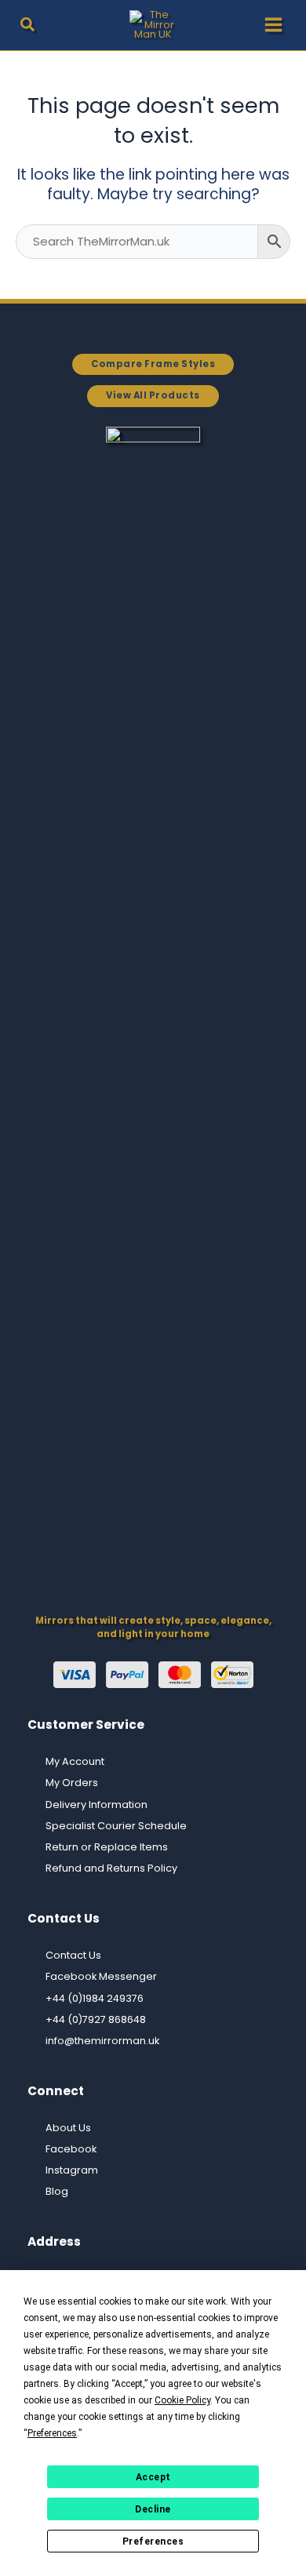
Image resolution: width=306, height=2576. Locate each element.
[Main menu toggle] (273, 25)
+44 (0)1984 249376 (95, 1998)
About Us (68, 2128)
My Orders (72, 1783)
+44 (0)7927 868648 (96, 2019)
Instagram (72, 2170)
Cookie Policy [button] (182, 2400)
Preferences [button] (52, 2433)
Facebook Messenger (101, 1976)
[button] (28, 27)
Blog (57, 2191)
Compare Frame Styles (153, 364)
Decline (153, 2509)
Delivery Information (97, 1805)
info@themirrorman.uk (102, 2041)
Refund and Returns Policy (111, 1868)
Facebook (71, 2149)
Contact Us (73, 1955)
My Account (75, 1761)
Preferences (153, 2541)
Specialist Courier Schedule (116, 1826)
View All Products (153, 395)
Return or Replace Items (107, 1847)
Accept (153, 2477)
